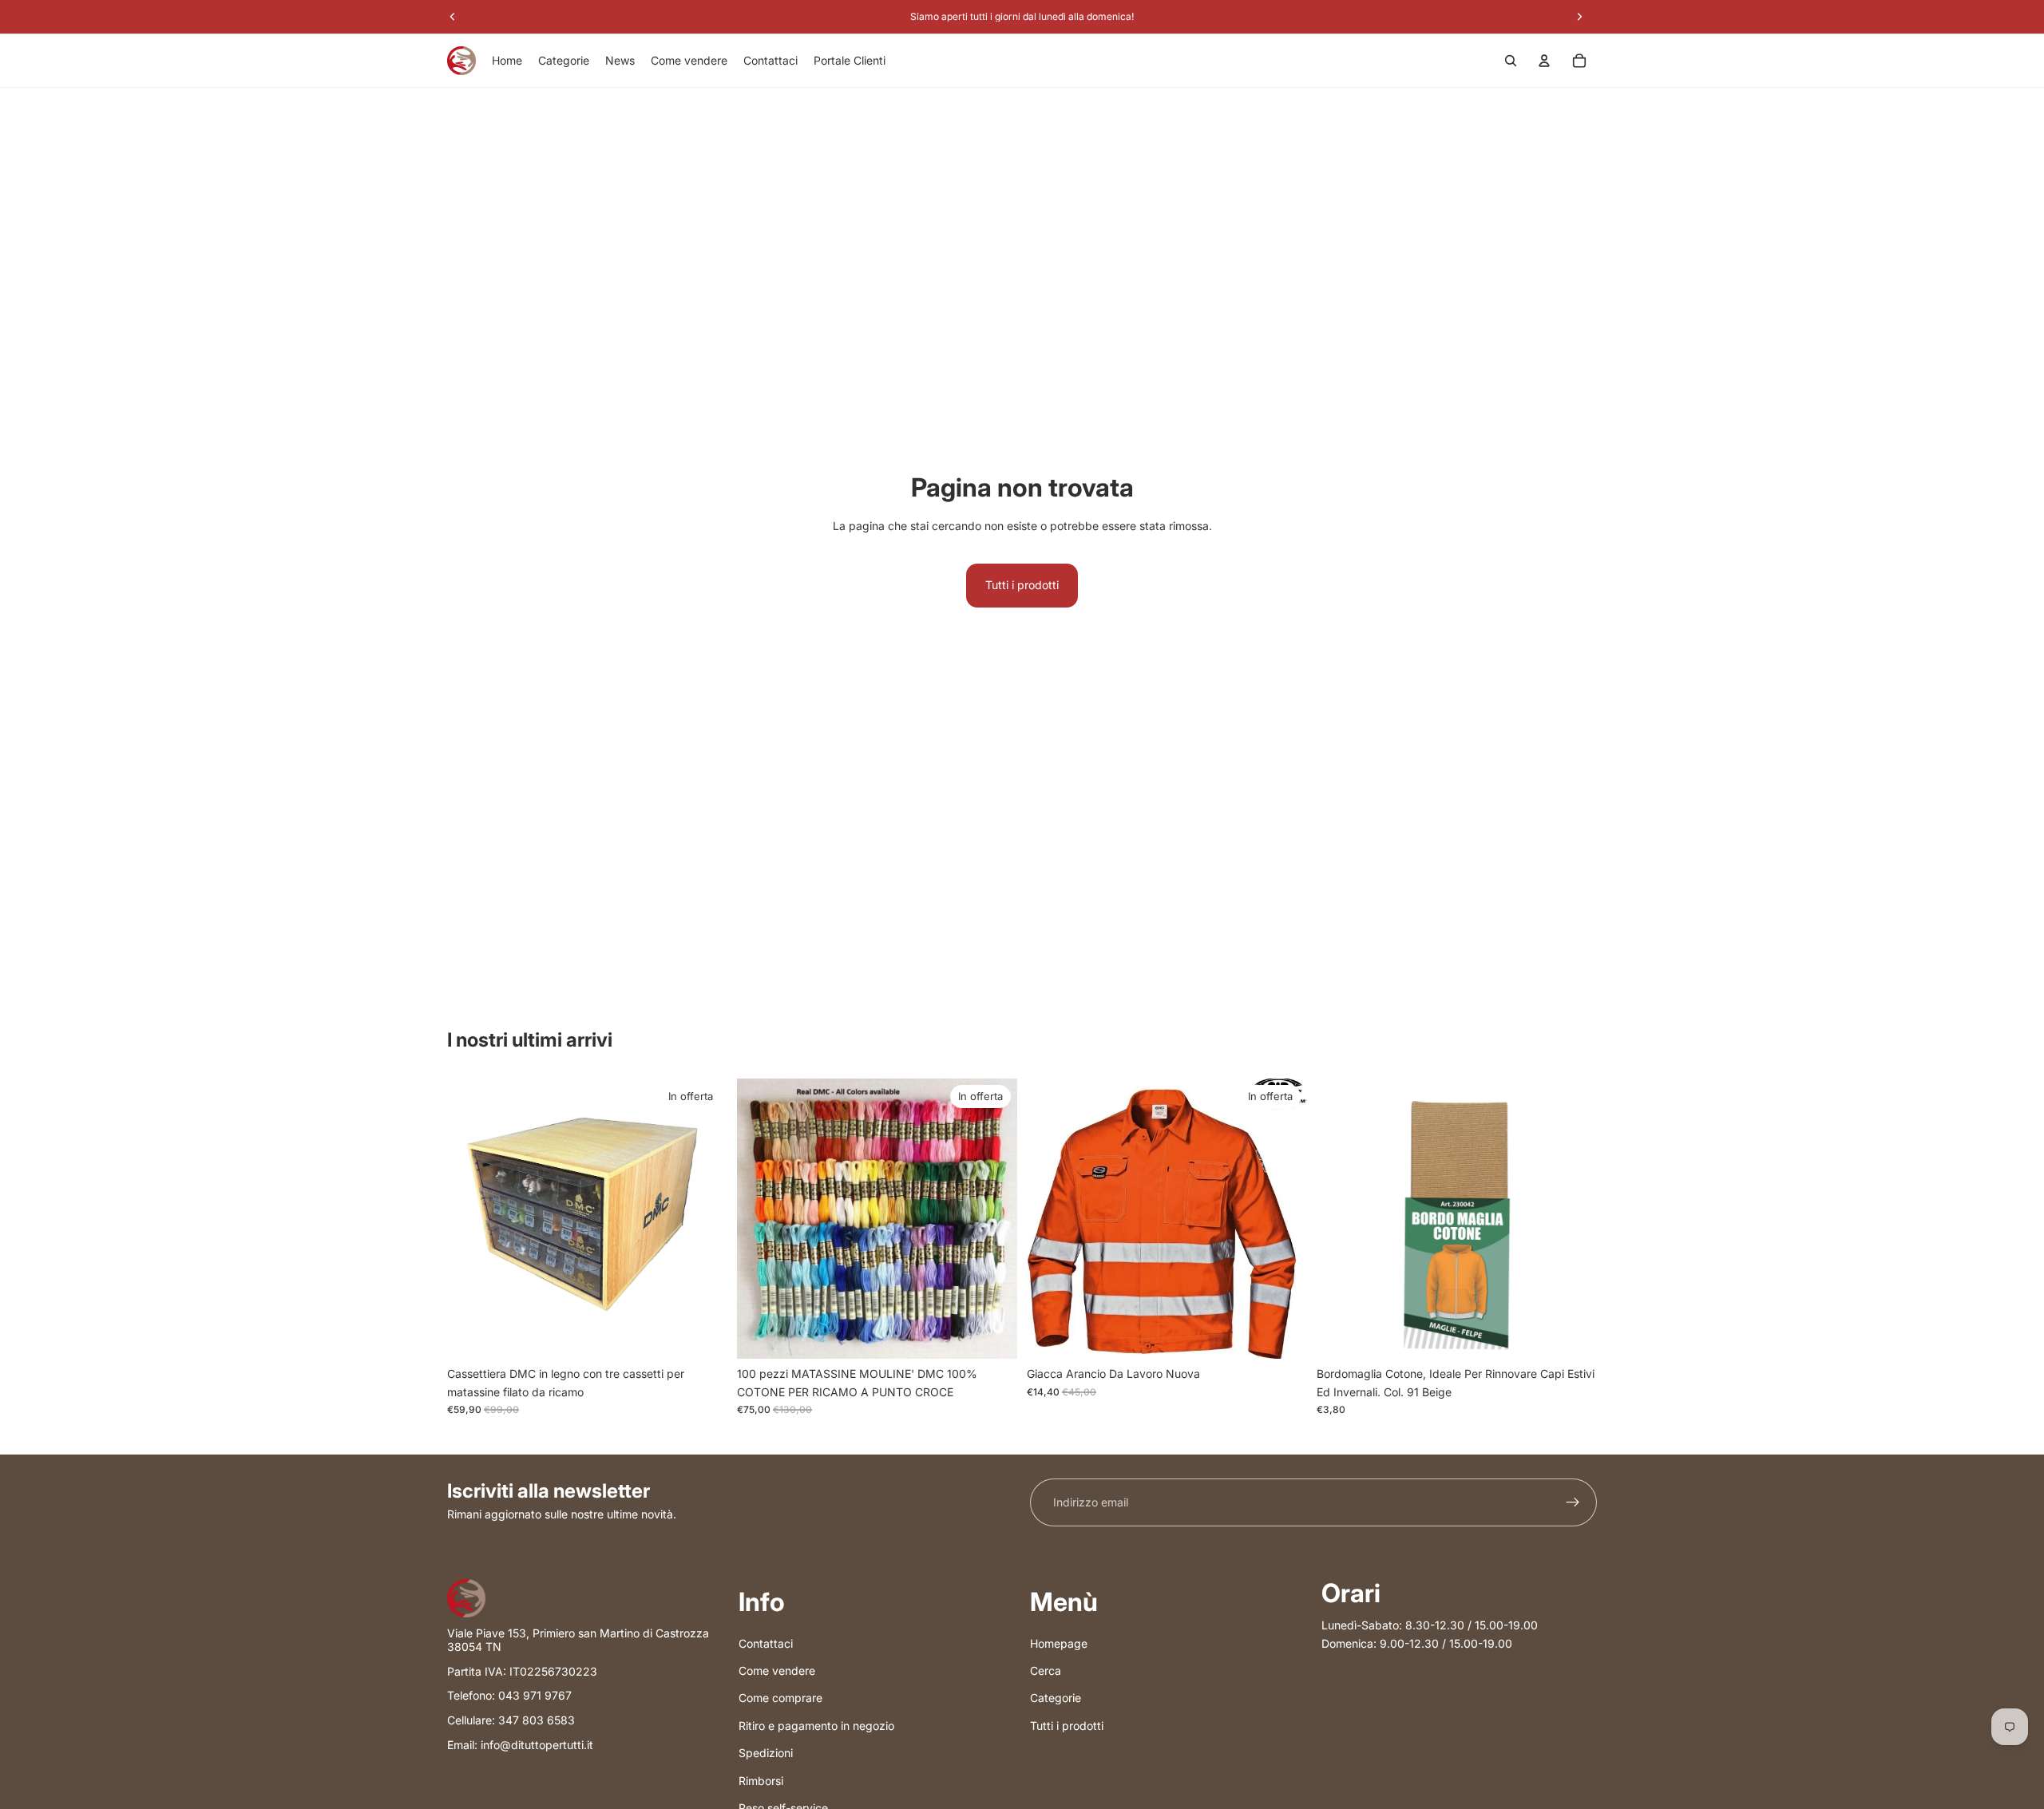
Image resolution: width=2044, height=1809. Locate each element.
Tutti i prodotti (1022, 585)
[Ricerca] (1511, 61)
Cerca (1046, 1670)
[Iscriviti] (1573, 1502)
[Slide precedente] (761, 1219)
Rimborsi (761, 1780)
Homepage (1059, 1643)
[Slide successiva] (993, 1219)
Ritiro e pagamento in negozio (816, 1725)
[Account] (1544, 61)
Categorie (1056, 1698)
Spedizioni (766, 1753)
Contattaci (766, 1643)
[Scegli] (1282, 1335)
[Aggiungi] (703, 1335)
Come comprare (780, 1698)
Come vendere (777, 1670)
